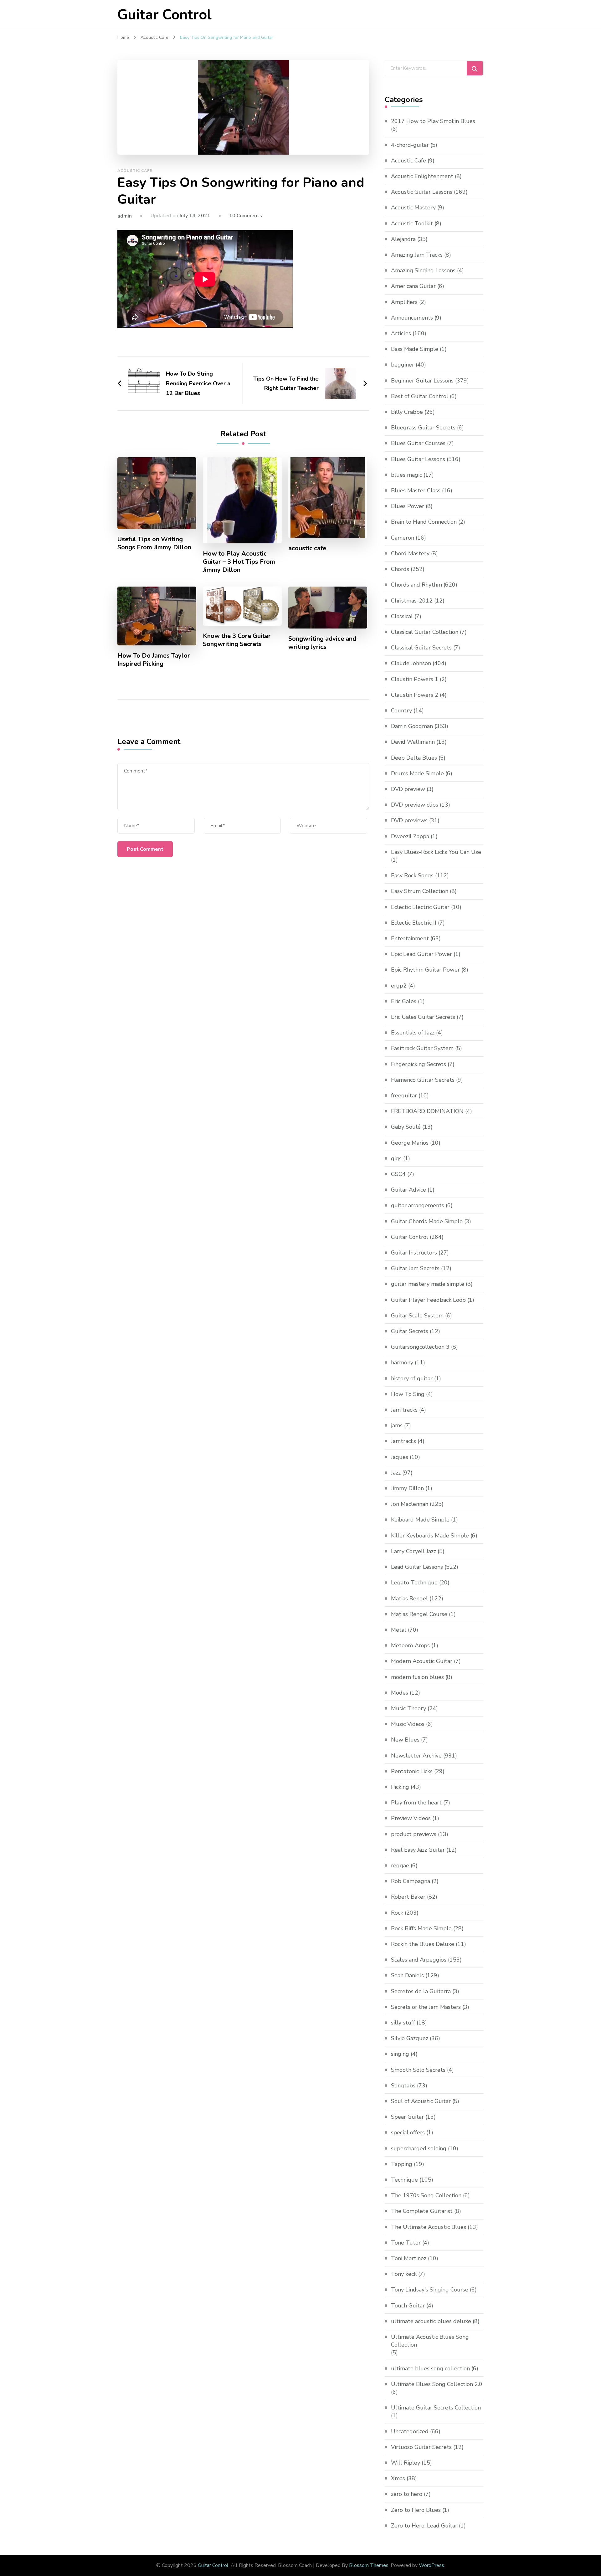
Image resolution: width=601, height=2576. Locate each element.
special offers (408, 2132)
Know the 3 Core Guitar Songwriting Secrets (237, 640)
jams (397, 1425)
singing (400, 2054)
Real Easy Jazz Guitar (418, 1850)
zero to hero (407, 2494)
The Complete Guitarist (422, 2211)
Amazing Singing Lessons (423, 270)
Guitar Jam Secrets (415, 1268)
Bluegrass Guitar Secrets (423, 428)
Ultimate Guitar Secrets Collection (436, 2408)
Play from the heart (416, 1803)
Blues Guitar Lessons (418, 459)
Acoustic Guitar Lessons (422, 192)
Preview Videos (411, 1818)
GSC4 (398, 1174)
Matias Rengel (409, 1598)
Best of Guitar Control (420, 396)
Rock (397, 1913)
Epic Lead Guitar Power (421, 954)
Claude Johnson (411, 663)
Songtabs (403, 2086)
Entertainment (410, 938)
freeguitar (404, 1096)
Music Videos (408, 1724)
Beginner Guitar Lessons (422, 381)
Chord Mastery (410, 553)
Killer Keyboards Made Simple (430, 1536)
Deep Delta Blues (414, 758)
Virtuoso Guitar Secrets (421, 2447)
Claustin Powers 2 (415, 695)
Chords (400, 569)
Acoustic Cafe (135, 171)
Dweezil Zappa (410, 836)
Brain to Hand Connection (424, 522)
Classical (402, 616)
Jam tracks (404, 1410)
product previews (414, 1834)
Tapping (402, 2164)
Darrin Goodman (412, 726)
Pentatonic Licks (412, 1771)
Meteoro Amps (410, 1645)
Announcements (412, 318)
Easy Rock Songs (412, 875)
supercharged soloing (419, 2148)
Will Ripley (406, 2463)
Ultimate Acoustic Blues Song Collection (430, 2341)
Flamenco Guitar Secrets (423, 1080)
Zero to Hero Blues (416, 2510)
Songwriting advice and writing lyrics (322, 643)
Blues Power (408, 506)
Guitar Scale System (417, 1316)
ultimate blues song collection (430, 2368)
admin (125, 216)
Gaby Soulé (406, 1127)
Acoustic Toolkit (412, 223)
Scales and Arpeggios (419, 1960)
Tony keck (404, 2274)
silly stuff (403, 2023)
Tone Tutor (406, 2243)
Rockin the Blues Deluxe (423, 1944)
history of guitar (412, 1378)
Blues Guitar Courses (418, 443)
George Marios (410, 1143)
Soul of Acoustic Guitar (421, 2101)
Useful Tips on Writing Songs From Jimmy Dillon (154, 543)
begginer (403, 365)
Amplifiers (404, 302)
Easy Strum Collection (420, 891)
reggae (400, 1865)
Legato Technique (414, 1583)
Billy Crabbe (407, 412)
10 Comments (246, 216)
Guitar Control (164, 15)
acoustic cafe (307, 548)
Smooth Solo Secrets (418, 2070)
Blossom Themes (369, 2565)
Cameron (403, 538)
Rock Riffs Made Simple (421, 1928)
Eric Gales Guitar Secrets (423, 1017)
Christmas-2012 (412, 601)
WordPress (431, 2565)
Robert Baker (408, 1897)
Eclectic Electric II (414, 923)
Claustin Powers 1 (415, 679)
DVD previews (409, 820)
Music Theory (408, 1708)
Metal (399, 1630)
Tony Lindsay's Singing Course (430, 2290)
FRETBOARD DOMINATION (427, 1111)
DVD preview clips (415, 805)
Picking (400, 1787)
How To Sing (408, 1394)
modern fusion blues (417, 1677)
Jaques (400, 1457)
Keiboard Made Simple (420, 1520)
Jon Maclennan (410, 1504)
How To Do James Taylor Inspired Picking (154, 660)
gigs (396, 1158)
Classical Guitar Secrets (421, 648)
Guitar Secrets (410, 1331)
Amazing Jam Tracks (417, 255)
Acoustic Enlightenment (422, 176)
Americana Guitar (413, 286)
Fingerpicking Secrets (419, 1064)
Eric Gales (404, 1001)
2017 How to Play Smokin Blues (433, 121)
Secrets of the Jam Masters (426, 2007)
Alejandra (403, 239)
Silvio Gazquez (410, 2038)
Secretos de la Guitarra (421, 1991)
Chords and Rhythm (416, 585)
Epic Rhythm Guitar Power (425, 970)
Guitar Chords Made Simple (427, 1221)
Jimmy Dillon (407, 1488)
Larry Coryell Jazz (414, 1551)
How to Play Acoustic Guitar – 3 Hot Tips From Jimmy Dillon (239, 562)
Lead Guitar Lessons (417, 1567)
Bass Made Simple (415, 349)
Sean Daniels (407, 1975)
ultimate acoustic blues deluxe (431, 2321)
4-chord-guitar (410, 145)
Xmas (398, 2478)
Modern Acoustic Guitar (422, 1661)
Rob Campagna (411, 1881)
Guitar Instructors (414, 1253)
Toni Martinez (409, 2258)
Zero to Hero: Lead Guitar (424, 2526)
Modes (400, 1693)
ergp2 (399, 986)
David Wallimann (413, 742)
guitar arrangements (418, 1205)
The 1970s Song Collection (426, 2195)
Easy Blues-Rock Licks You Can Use (436, 852)
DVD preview (408, 789)
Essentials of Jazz (413, 1033)
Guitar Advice (408, 1190)
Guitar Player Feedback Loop (428, 1300)
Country (401, 711)
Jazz (396, 1473)
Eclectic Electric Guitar (420, 907)
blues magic (406, 475)
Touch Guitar (408, 2306)
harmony (402, 1362)
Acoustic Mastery (413, 208)
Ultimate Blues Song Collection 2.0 (437, 2384)
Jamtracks (403, 1441)
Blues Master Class (416, 490)
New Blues (405, 1740)
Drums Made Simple (417, 773)
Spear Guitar (407, 2117)
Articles (401, 333)
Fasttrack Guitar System (422, 1048)
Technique (404, 2180)
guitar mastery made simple (428, 1284)
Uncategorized (410, 2431)
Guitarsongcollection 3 (420, 1347)
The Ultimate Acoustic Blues (429, 2227)
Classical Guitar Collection (425, 632)
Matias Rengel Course (419, 1614)
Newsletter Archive (416, 1756)
